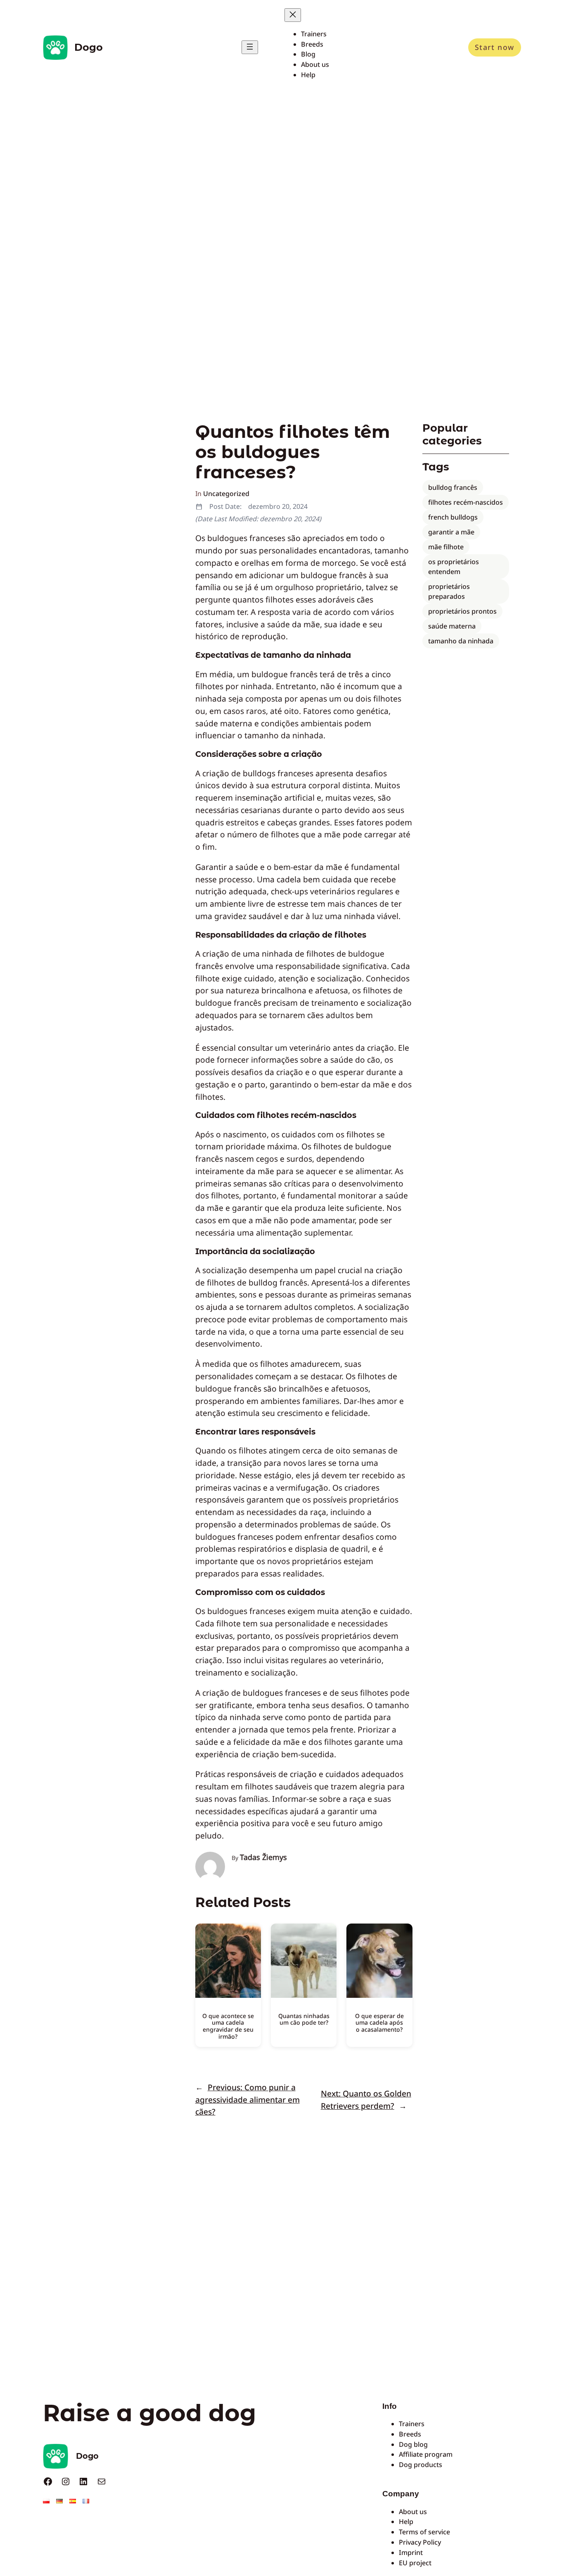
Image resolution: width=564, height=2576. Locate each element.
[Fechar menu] (293, 15)
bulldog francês (453, 487)
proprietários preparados (449, 591)
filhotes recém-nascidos (466, 502)
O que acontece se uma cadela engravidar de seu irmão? (228, 2026)
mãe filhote (446, 547)
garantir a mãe (451, 532)
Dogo (89, 47)
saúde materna (452, 626)
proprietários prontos (462, 611)
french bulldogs (453, 517)
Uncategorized (226, 494)
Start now (495, 47)
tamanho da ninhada (461, 641)
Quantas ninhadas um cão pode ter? (304, 2019)
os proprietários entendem (454, 567)
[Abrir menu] (250, 47)
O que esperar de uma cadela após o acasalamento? (379, 2023)
